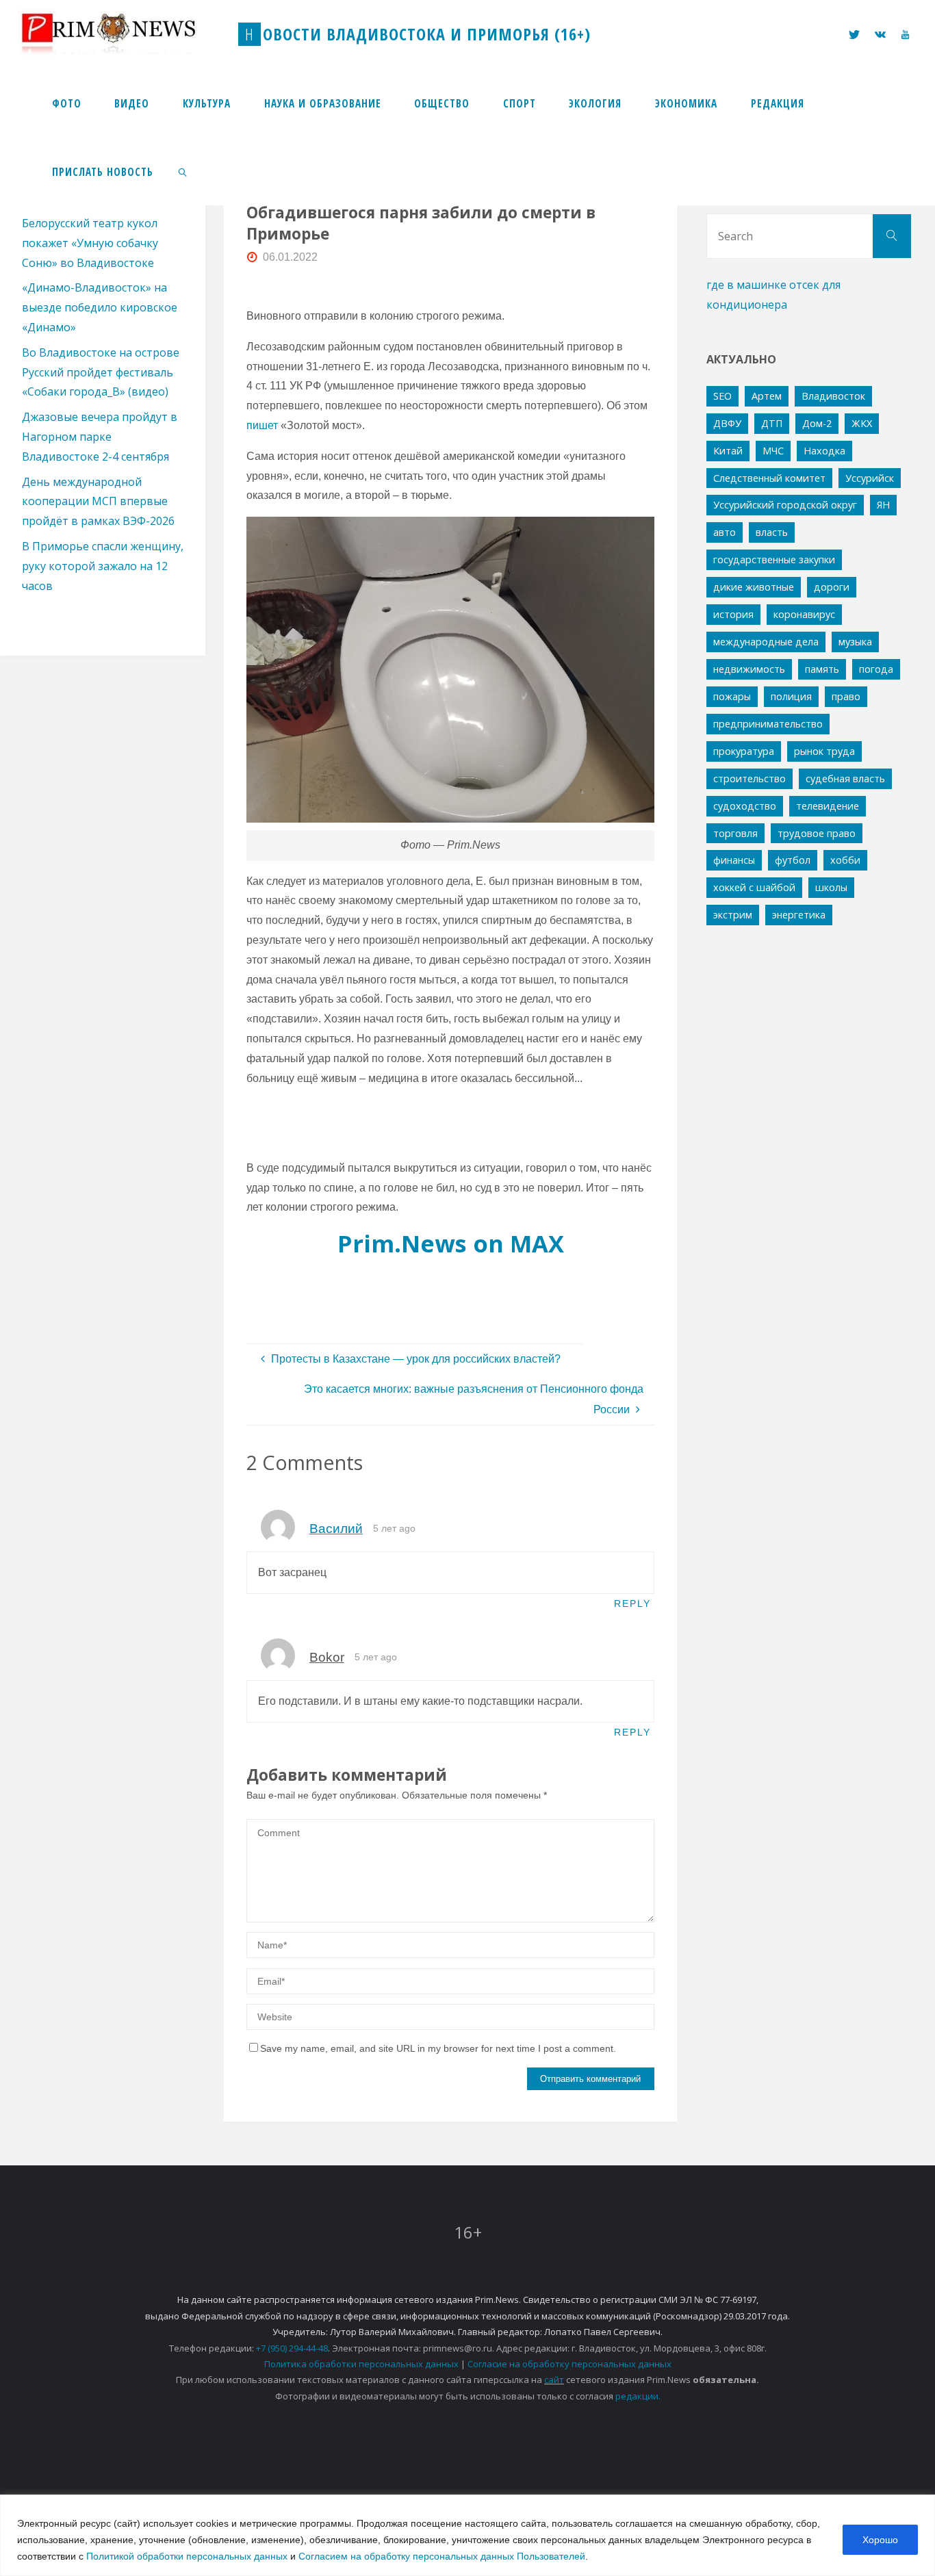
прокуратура (744, 751)
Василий (336, 1529)
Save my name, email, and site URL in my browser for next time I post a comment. (438, 2048)
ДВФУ (727, 423)
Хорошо (880, 2540)
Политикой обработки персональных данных (187, 2556)
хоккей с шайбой (754, 887)
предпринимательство (768, 724)
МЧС (773, 451)
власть (772, 532)
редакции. (638, 2396)
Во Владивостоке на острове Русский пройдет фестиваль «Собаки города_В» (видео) (101, 372)
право (846, 696)
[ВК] (880, 35)
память (822, 669)
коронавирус (804, 614)
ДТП (772, 423)
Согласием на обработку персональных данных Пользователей (442, 2556)
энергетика (799, 915)
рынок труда (824, 751)
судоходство (745, 806)
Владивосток (833, 396)
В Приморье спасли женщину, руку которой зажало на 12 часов (103, 566)
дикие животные (754, 587)
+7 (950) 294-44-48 (292, 2348)
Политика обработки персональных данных (361, 2364)
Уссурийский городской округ (785, 505)
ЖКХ (862, 423)
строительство (750, 778)
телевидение (828, 806)
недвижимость (749, 669)
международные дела (766, 642)
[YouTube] (905, 35)
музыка (855, 642)
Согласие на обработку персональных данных (569, 2364)
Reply (632, 1603)
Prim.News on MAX (451, 1243)
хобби (845, 860)
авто (725, 532)
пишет (262, 425)
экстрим (733, 915)
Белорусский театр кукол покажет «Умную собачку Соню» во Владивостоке (90, 243)
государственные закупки (774, 559)
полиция (791, 696)
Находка (824, 451)
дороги (832, 587)
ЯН (883, 505)
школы (831, 887)
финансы (734, 860)
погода (876, 669)
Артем (767, 396)
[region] (467, 2535)
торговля (735, 833)
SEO (722, 396)
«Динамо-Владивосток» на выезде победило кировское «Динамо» (100, 307)
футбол (793, 860)
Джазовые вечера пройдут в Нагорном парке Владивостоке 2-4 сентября (100, 437)
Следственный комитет (769, 478)
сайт (554, 2380)
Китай (728, 451)
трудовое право (817, 833)
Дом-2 (817, 423)
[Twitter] (854, 35)
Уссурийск (870, 478)
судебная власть (845, 778)
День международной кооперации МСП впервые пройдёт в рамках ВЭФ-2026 (98, 502)
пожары (732, 696)
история (733, 614)
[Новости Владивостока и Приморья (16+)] (123, 34)
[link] (183, 171)
